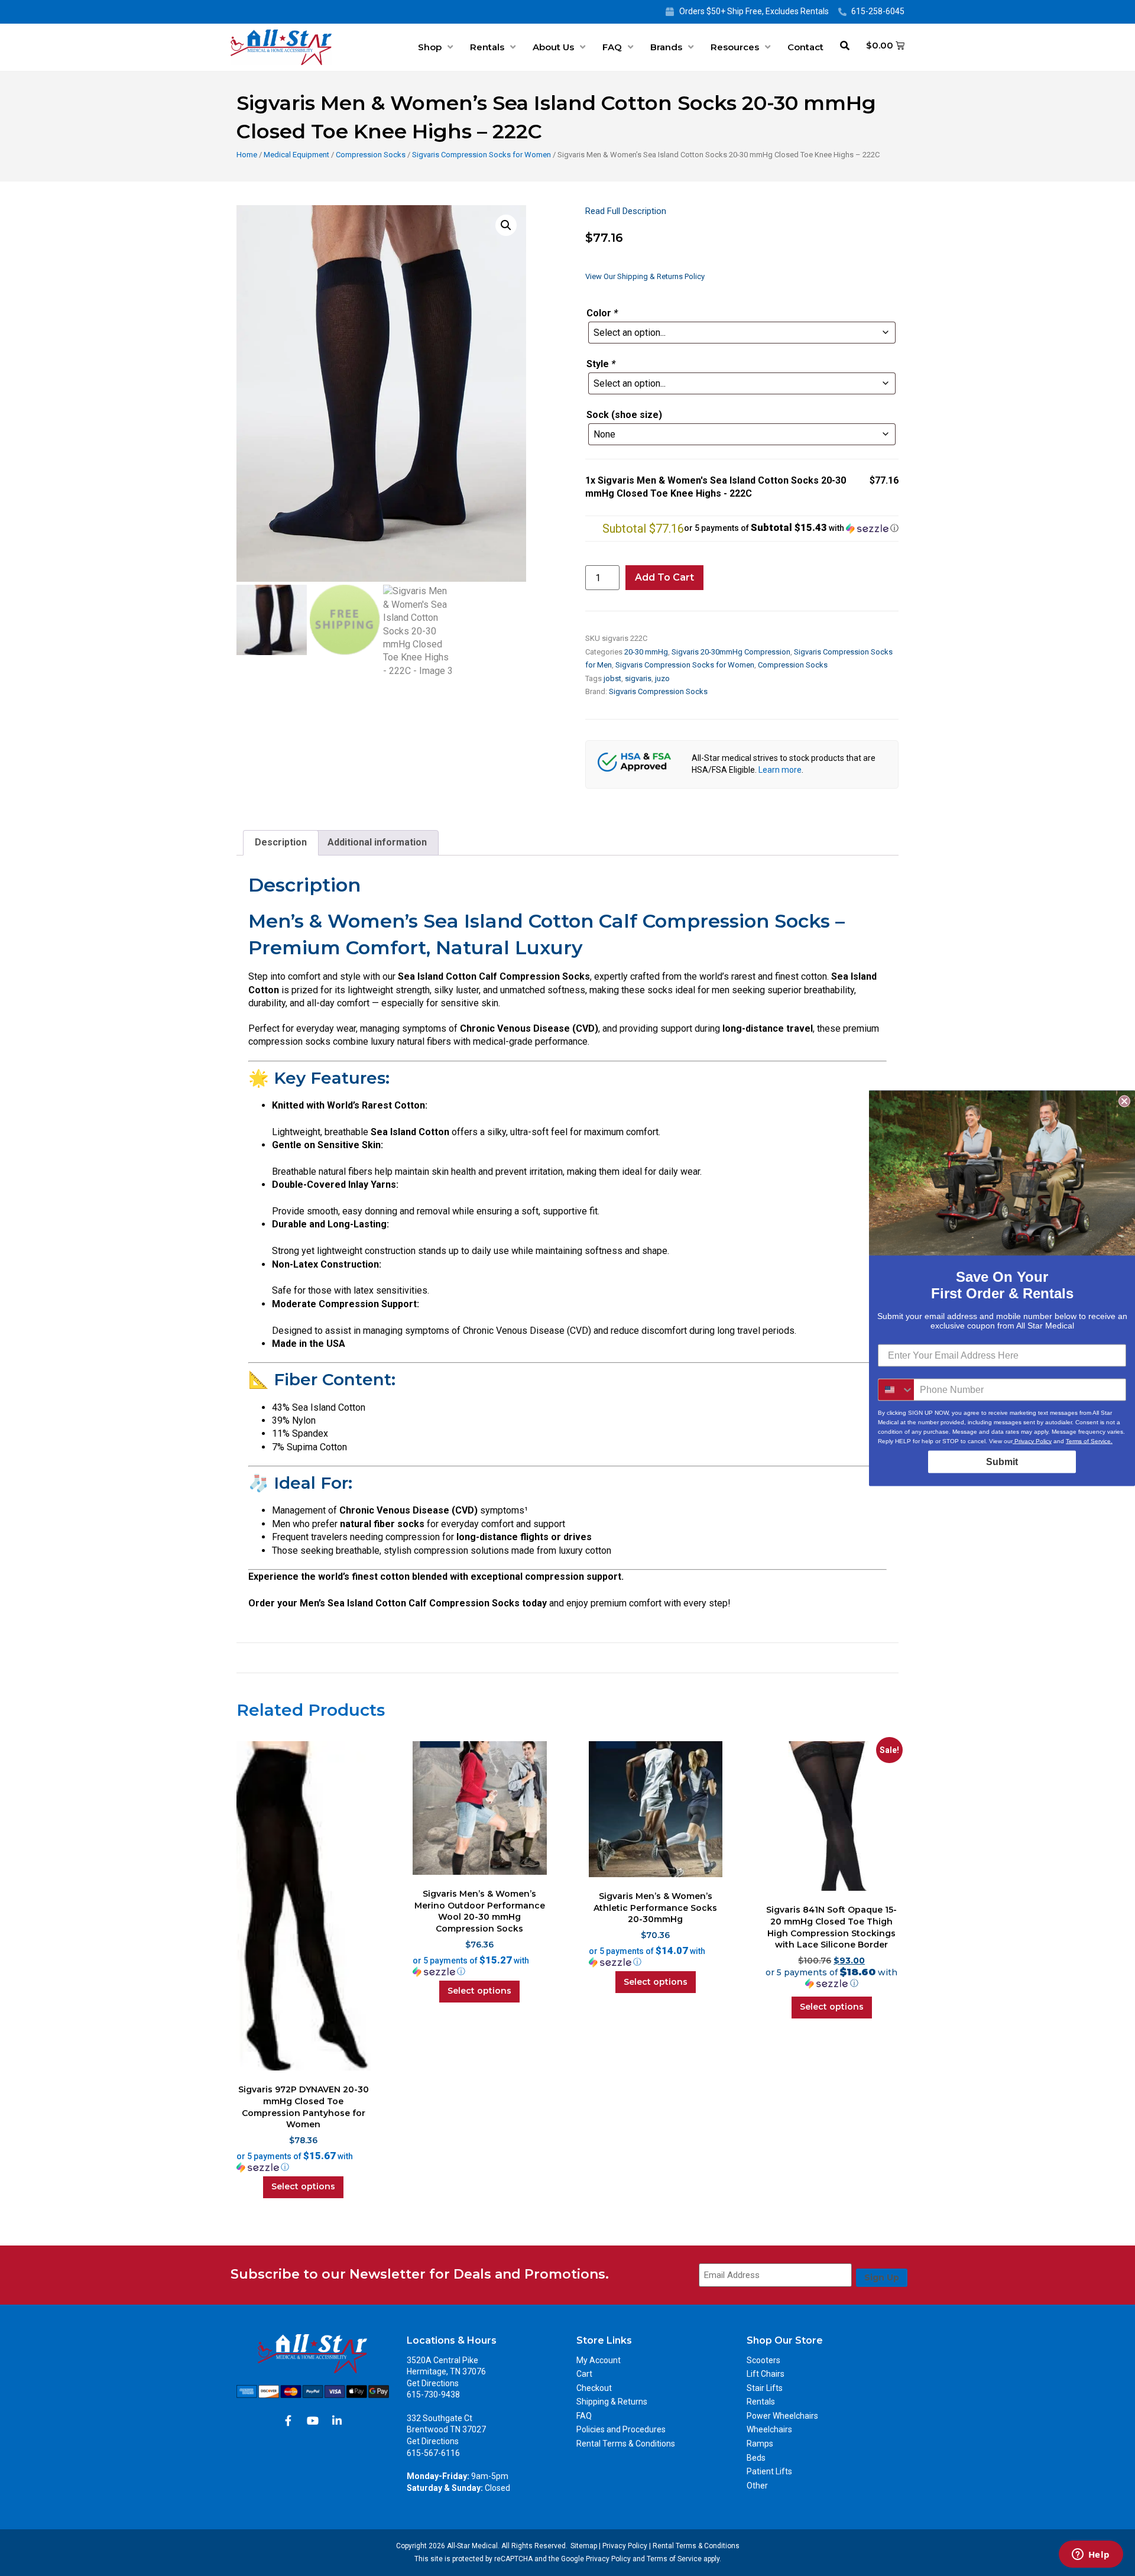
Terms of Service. (1089, 1441)
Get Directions (433, 2383)
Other (757, 2486)
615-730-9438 (433, 2394)
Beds (756, 2458)
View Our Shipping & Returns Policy (645, 276)
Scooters (763, 2360)
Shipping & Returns (612, 2402)
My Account (599, 2360)
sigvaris (638, 678)
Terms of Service (674, 2559)
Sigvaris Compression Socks (658, 691)
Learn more (780, 770)
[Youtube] (313, 2421)
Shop (430, 47)
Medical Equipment (296, 155)
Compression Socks (371, 155)
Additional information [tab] (377, 842)
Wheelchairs (769, 2429)
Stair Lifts (765, 2388)
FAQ (612, 47)
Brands (666, 47)
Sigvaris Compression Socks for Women (481, 155)
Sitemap (584, 2546)
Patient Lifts (769, 2471)
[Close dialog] (1124, 1101)
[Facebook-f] (288, 2421)
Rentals (487, 47)
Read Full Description (626, 211)
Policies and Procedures (621, 2429)
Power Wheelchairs (782, 2416)
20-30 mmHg (646, 652)
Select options (303, 2186)
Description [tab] (281, 842)
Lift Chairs (766, 2374)
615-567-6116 (433, 2453)
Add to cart (664, 577)
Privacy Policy (625, 2546)
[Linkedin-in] (337, 2421)
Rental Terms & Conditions (626, 2444)
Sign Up (882, 2277)
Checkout (594, 2388)
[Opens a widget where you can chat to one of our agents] (1091, 2555)
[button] (506, 225)
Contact (805, 47)
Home (247, 155)
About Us (553, 47)
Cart (584, 2374)
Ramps (760, 2444)
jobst (612, 678)
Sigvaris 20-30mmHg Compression (731, 652)
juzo (662, 678)
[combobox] (896, 1389)
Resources (735, 47)
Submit (1002, 1461)
